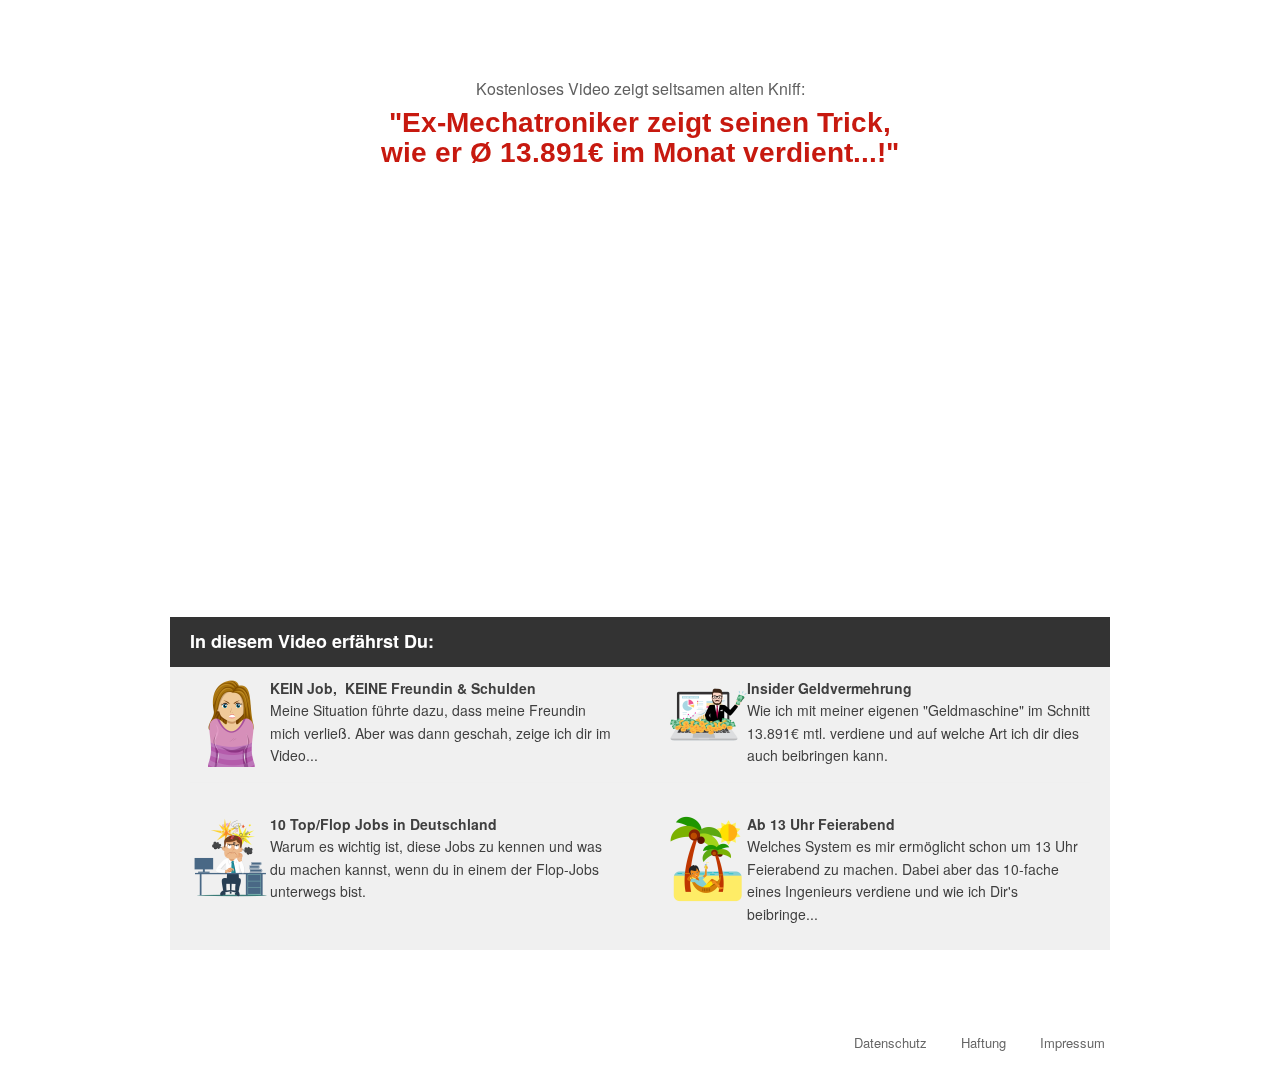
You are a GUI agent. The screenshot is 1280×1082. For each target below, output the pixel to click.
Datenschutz (890, 1042)
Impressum (1072, 1042)
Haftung (983, 1042)
